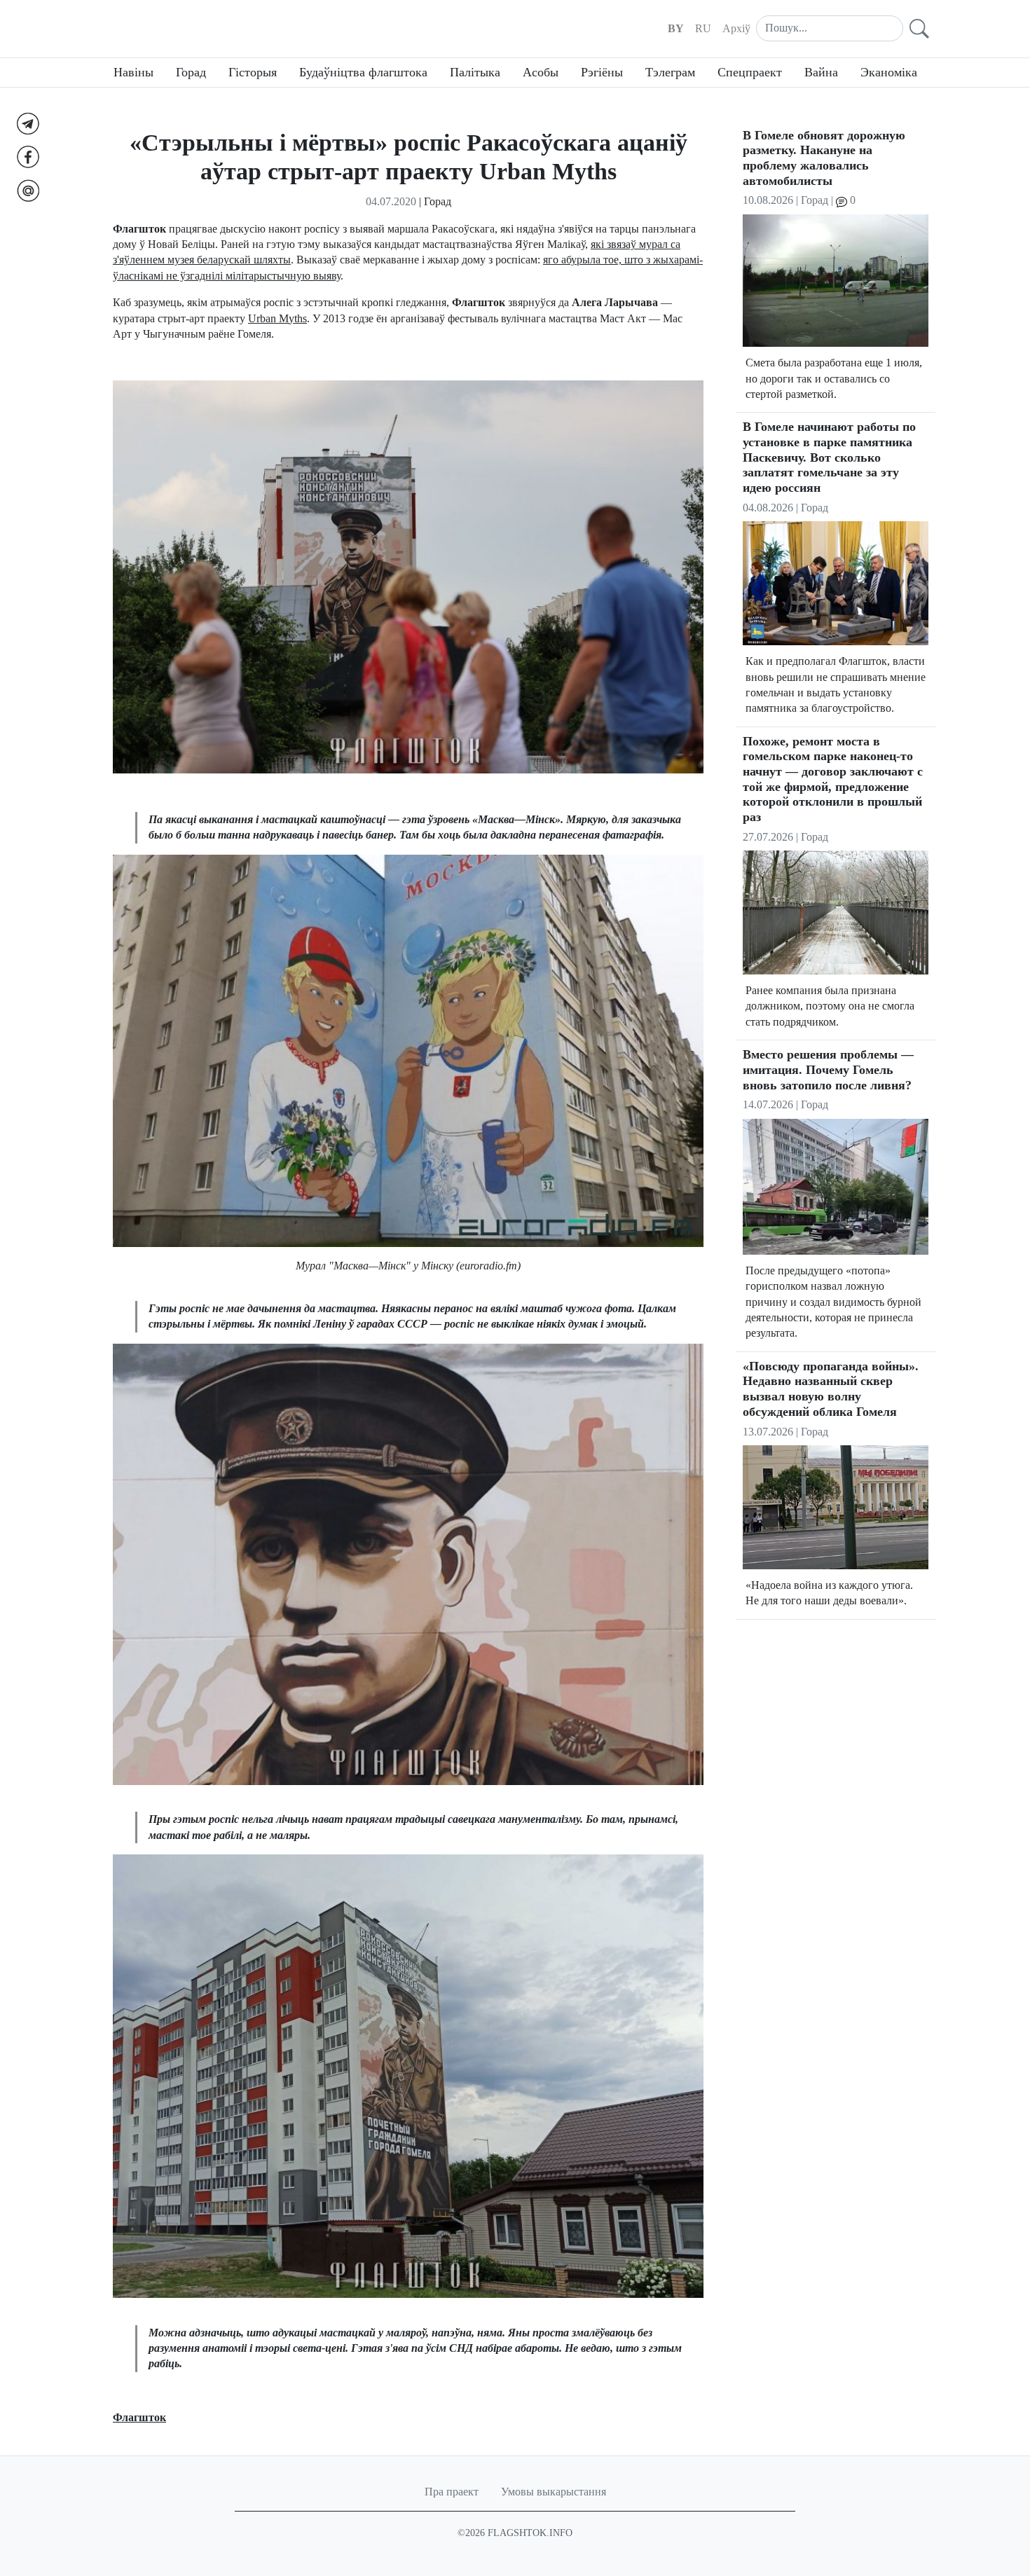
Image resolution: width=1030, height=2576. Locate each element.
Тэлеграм (670, 72)
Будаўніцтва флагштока (363, 72)
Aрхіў (736, 28)
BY (676, 28)
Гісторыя (253, 72)
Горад (191, 72)
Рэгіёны (602, 72)
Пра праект (452, 2492)
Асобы (541, 72)
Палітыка (475, 72)
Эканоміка (889, 72)
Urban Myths (277, 318)
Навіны (133, 72)
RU (703, 28)
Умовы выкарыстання (554, 2492)
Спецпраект (750, 72)
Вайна (821, 72)
